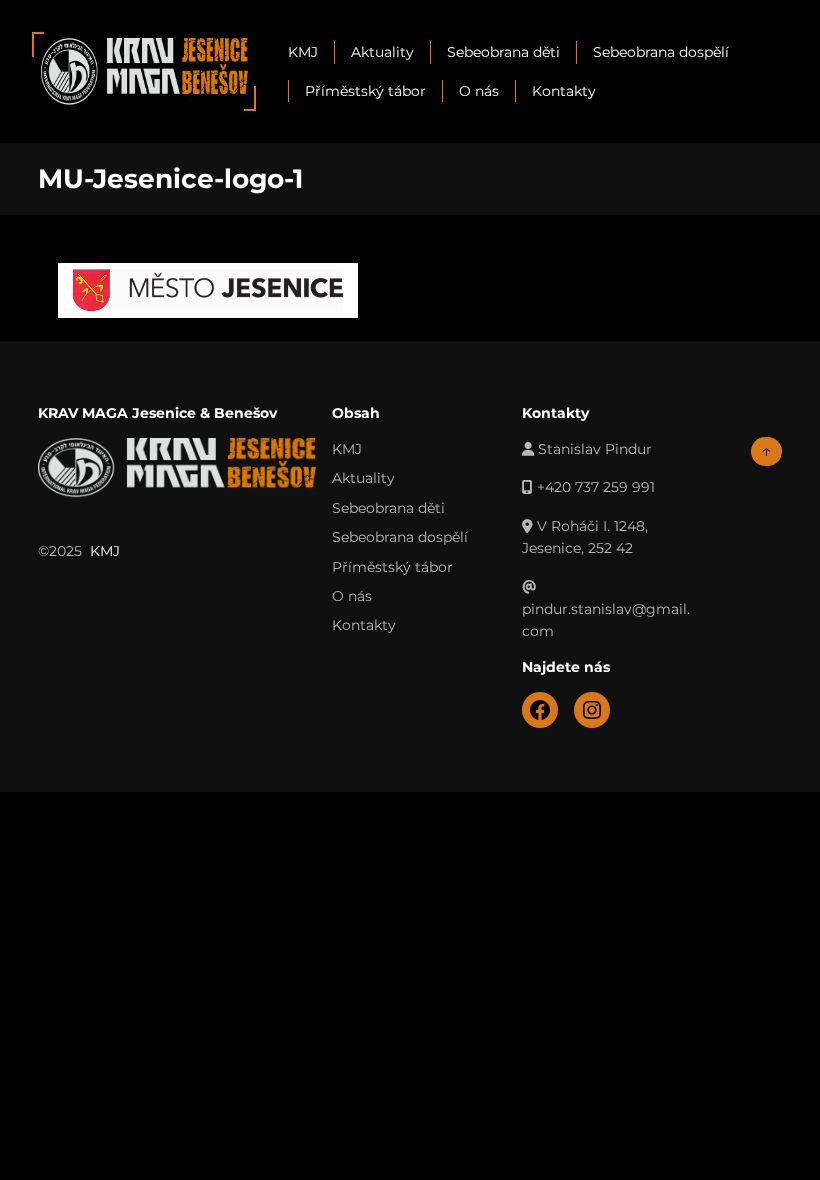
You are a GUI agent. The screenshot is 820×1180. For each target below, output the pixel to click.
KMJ (303, 52)
